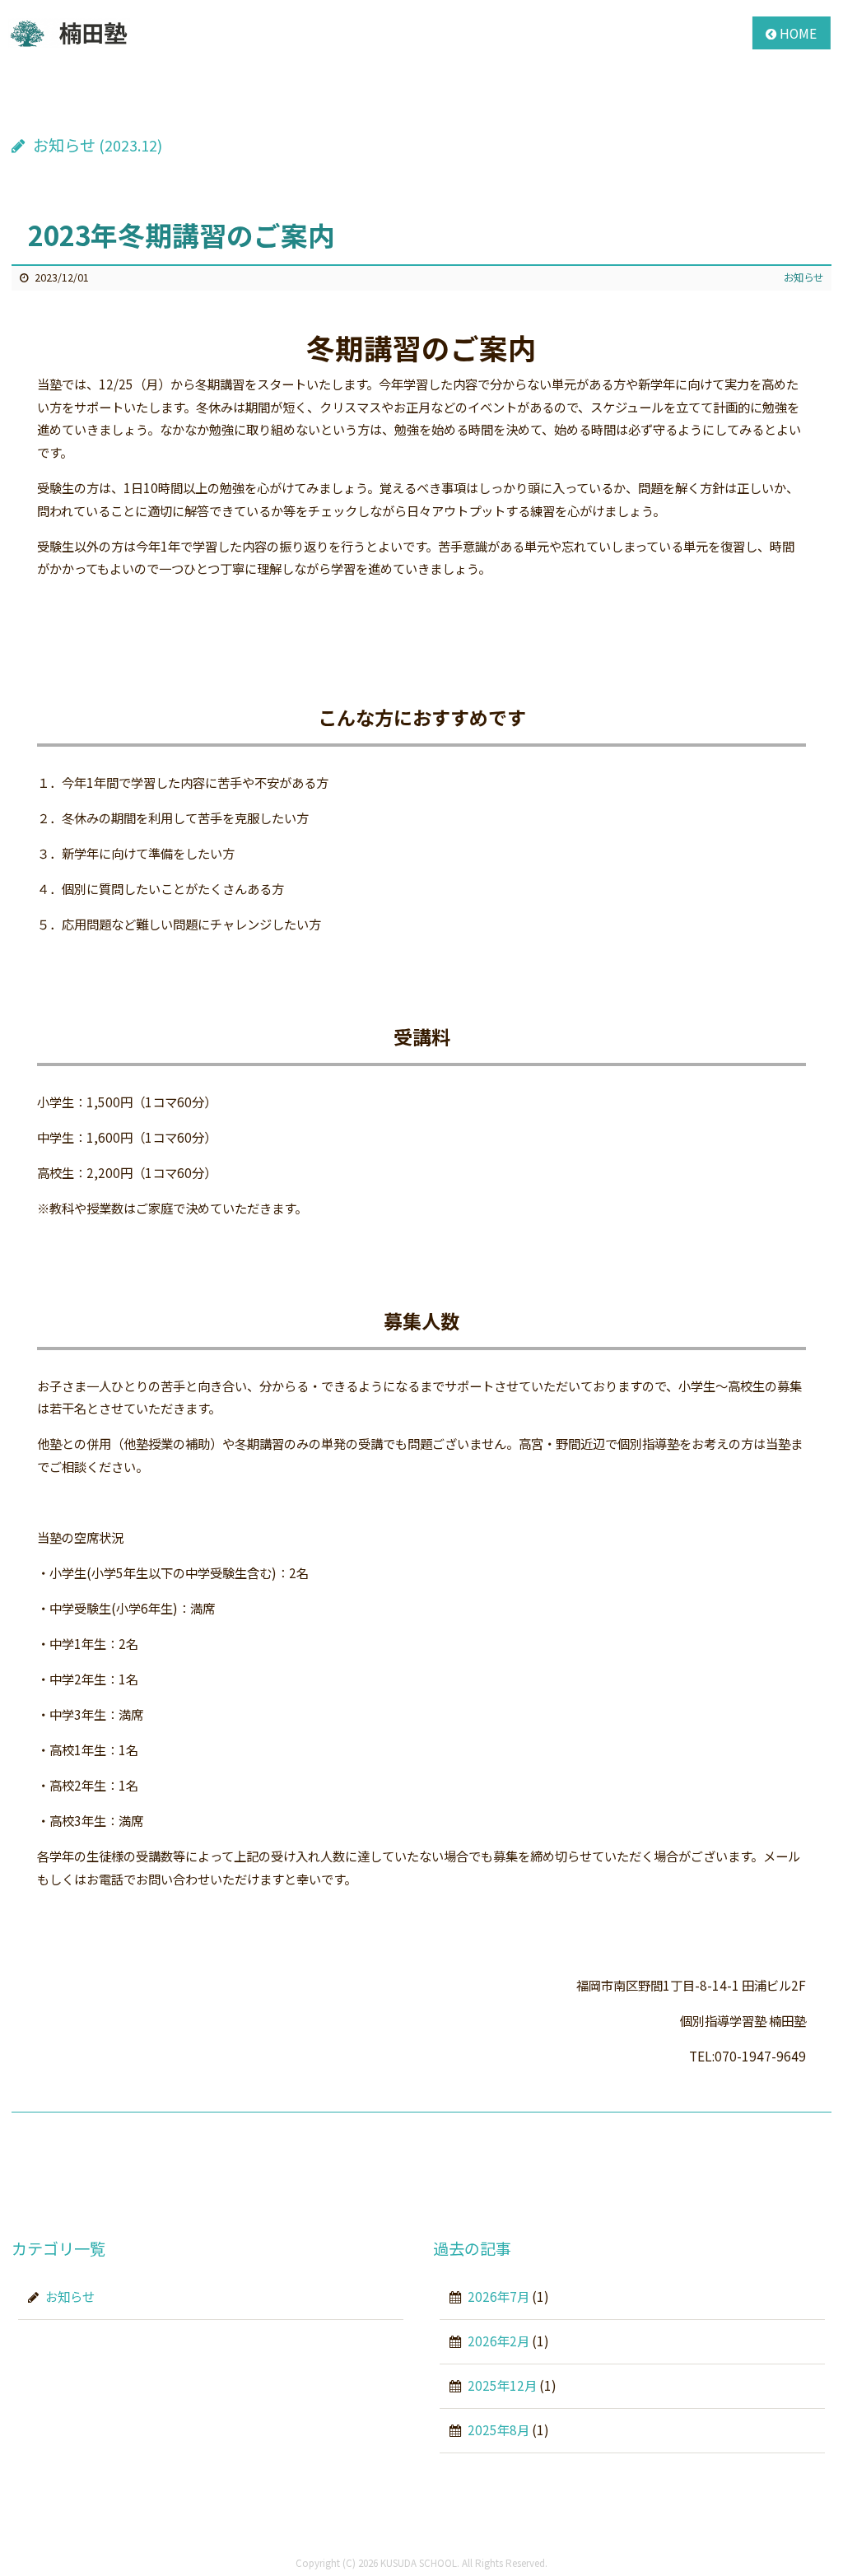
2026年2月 (498, 2341)
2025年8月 (498, 2429)
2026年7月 (498, 2296)
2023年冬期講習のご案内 (182, 234)
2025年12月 (502, 2385)
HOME (798, 33)
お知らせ (803, 277)
